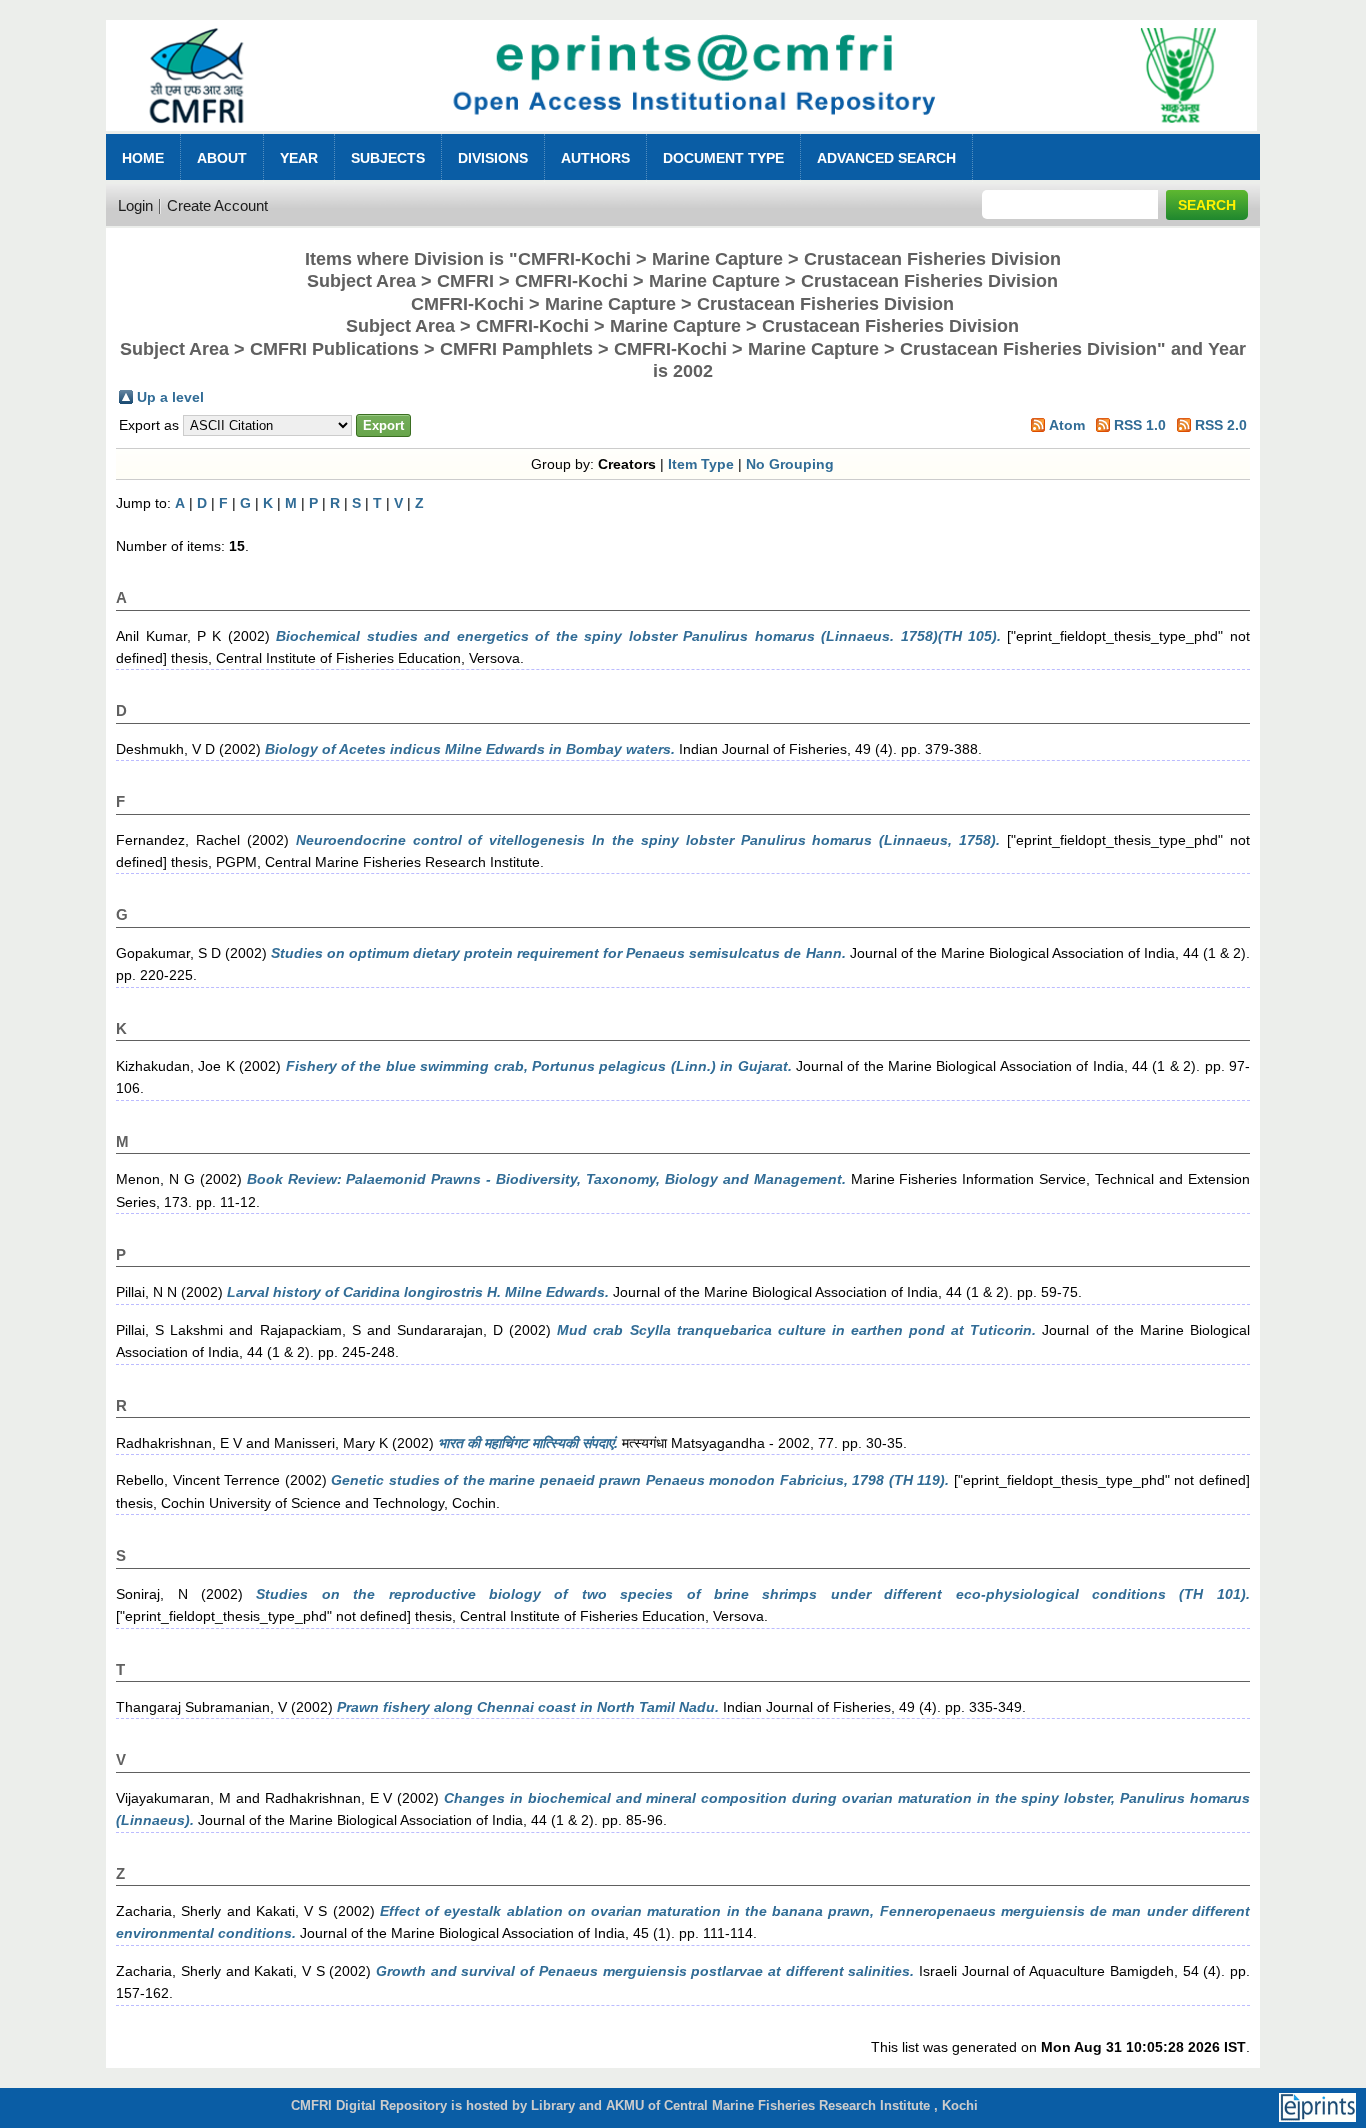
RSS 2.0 (1221, 425)
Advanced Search (886, 158)
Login (135, 205)
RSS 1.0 (1140, 425)
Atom (1067, 425)
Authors (595, 158)
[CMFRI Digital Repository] (681, 136)
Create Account (217, 205)
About (222, 158)
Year (299, 158)
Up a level (170, 397)
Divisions (493, 158)
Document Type (723, 158)
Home (143, 158)
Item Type (701, 464)
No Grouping (790, 464)
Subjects (388, 158)
